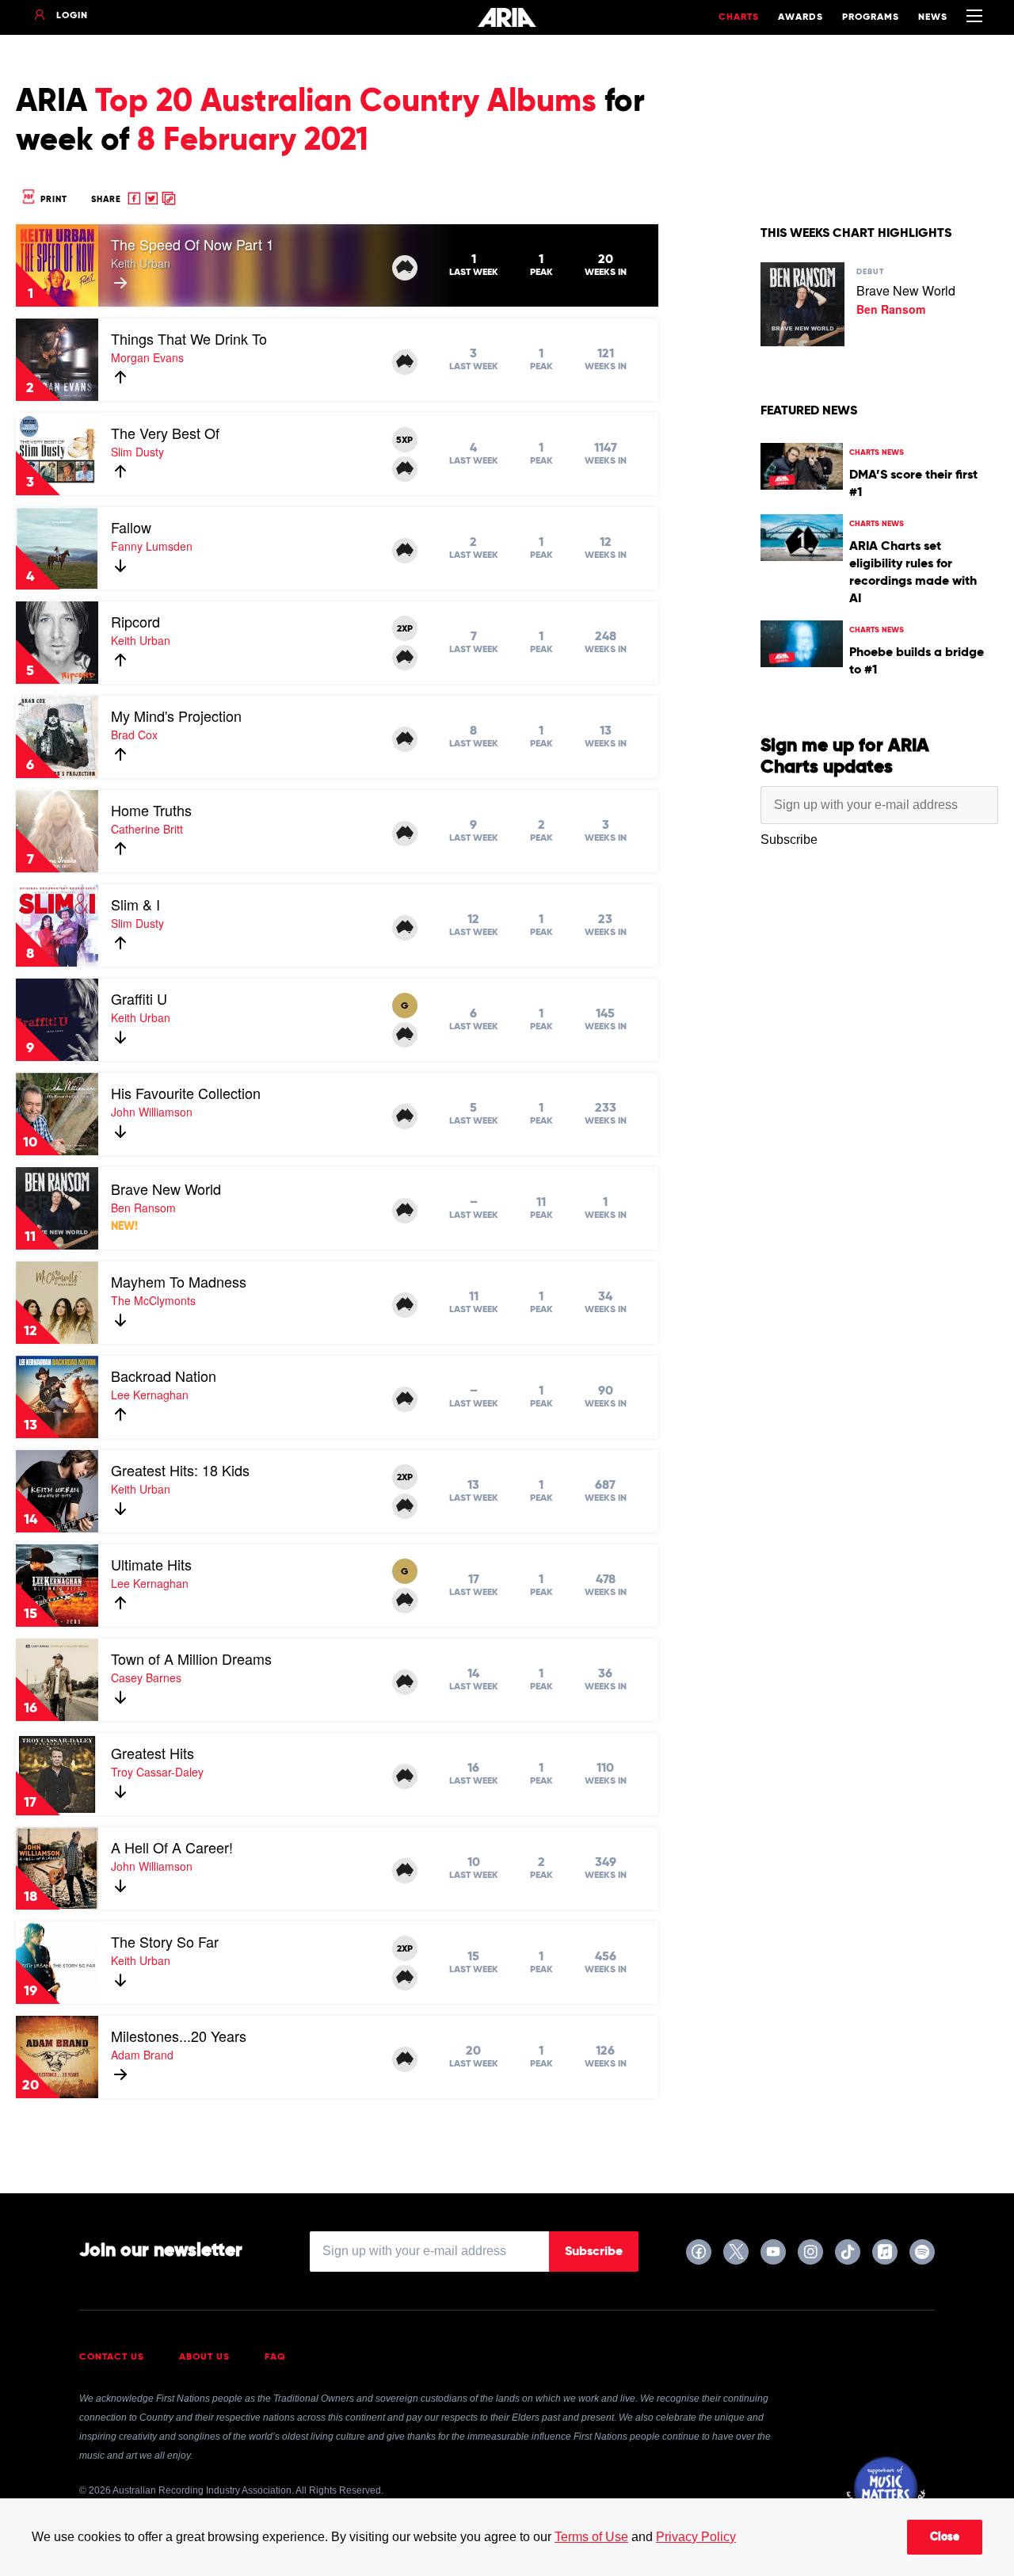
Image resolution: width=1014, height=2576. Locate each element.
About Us (204, 2357)
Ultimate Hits (151, 1564)
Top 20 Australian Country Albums (346, 102)
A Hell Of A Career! (172, 1847)
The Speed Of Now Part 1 (193, 244)
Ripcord (135, 621)
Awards (801, 17)
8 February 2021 (253, 141)
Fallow (131, 527)
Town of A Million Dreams (191, 1658)
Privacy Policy (696, 2537)
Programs (871, 17)
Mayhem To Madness (179, 1281)
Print (52, 199)
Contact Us (112, 2357)
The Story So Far (165, 1941)
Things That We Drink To (189, 338)
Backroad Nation (164, 1376)
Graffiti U (139, 998)
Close (945, 2537)
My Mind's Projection (176, 716)
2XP (405, 629)
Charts (739, 17)
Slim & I (135, 904)
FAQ (275, 2357)
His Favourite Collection (186, 1093)
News (933, 17)
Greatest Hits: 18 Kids (180, 1470)
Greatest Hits (152, 1753)
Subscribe (594, 2252)
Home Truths (151, 810)
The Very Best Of (165, 433)
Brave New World (166, 1189)
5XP (404, 441)
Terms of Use (591, 2537)
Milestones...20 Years (179, 2036)
